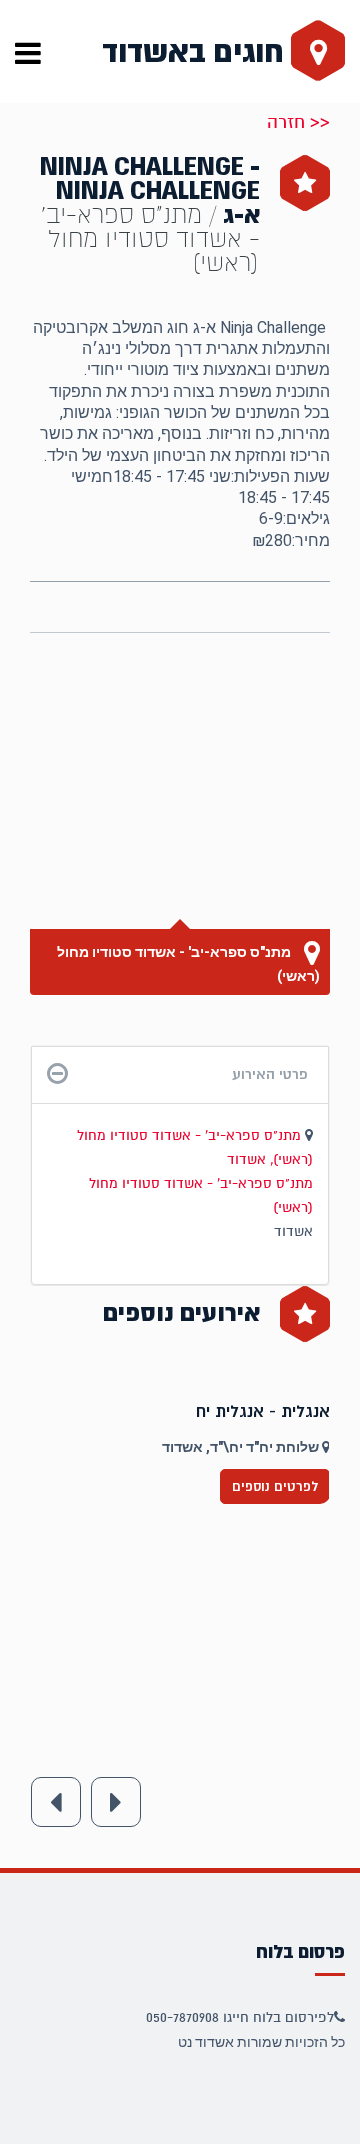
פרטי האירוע (270, 1074)
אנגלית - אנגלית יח (263, 1412)
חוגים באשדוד (196, 52)
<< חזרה (298, 122)
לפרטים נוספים (275, 1486)
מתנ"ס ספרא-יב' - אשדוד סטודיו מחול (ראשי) (188, 964)
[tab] (180, 1074)
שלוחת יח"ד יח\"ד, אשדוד (242, 1447)
